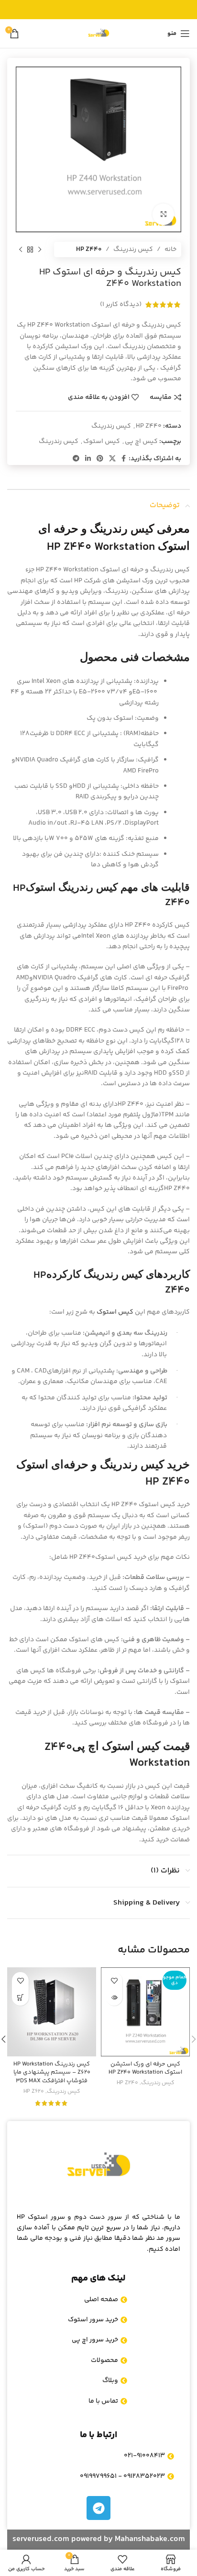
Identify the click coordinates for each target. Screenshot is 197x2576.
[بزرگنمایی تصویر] (163, 214)
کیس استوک (102, 442)
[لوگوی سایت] (98, 34)
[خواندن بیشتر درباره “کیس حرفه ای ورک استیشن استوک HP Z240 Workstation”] (114, 1997)
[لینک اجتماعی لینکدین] (88, 459)
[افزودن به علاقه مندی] (114, 1980)
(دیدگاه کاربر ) (121, 305)
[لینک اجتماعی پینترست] (100, 459)
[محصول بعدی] (21, 250)
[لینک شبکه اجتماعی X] (112, 459)
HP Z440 (89, 250)
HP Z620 (34, 2092)
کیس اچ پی (141, 442)
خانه (170, 250)
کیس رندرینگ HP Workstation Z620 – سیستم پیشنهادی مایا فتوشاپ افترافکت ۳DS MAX (52, 2072)
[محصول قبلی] (40, 250)
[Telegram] (98, 2508)
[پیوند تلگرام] (76, 459)
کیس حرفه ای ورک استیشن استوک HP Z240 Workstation (145, 2068)
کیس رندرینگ (133, 250)
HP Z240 (127, 2083)
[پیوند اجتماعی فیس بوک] (124, 459)
